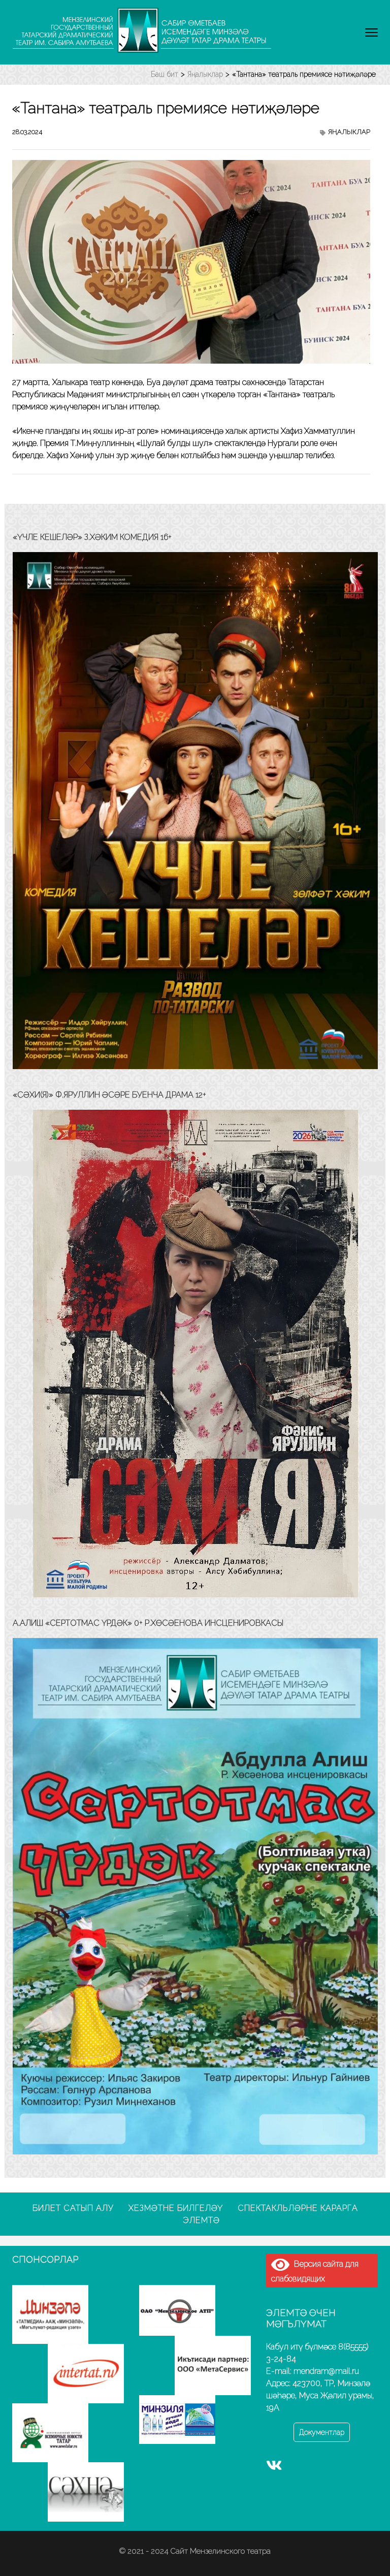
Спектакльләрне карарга (298, 2208)
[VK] (274, 2467)
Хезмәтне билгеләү (176, 2208)
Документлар (322, 2432)
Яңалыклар (349, 132)
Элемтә (201, 2220)
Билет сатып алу (73, 2208)
